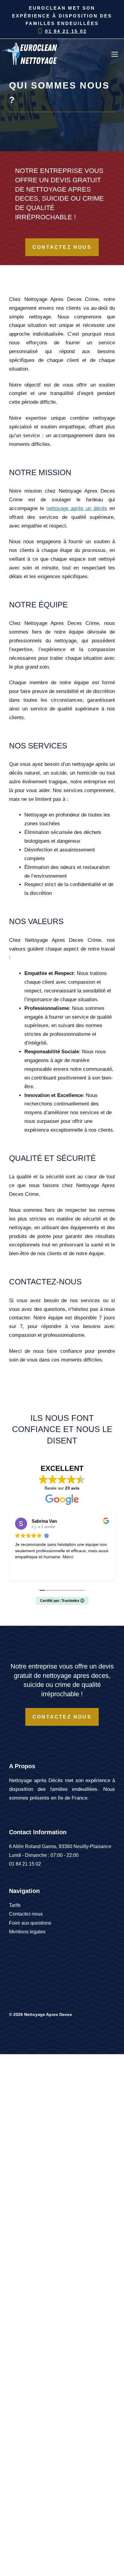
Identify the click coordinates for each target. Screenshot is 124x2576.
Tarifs (15, 1905)
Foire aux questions (30, 1923)
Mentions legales (27, 1932)
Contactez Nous (62, 247)
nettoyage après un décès (77, 508)
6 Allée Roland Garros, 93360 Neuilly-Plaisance (60, 1846)
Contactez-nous (26, 1914)
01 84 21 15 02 (66, 31)
